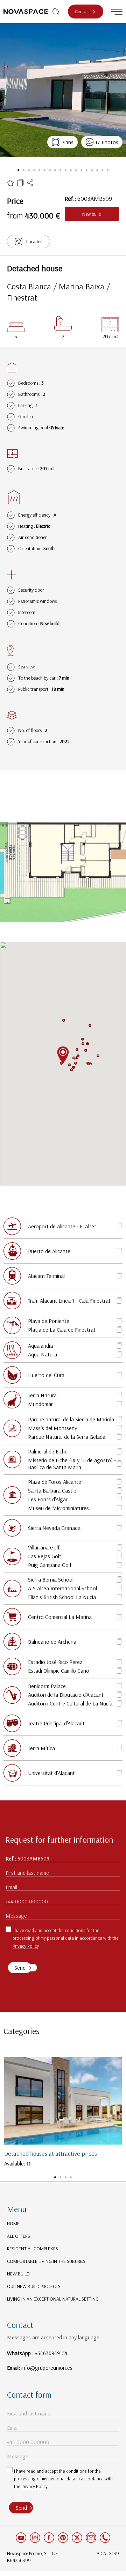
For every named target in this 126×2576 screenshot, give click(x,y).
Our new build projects (34, 2286)
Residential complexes (33, 2249)
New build (18, 2274)
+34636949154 (51, 2353)
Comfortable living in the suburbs (46, 2261)
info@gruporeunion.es (47, 2368)
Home (13, 2223)
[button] (71, 1070)
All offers (19, 2236)
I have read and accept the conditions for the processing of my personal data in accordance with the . (66, 1938)
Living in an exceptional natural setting (53, 2299)
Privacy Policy (26, 1946)
